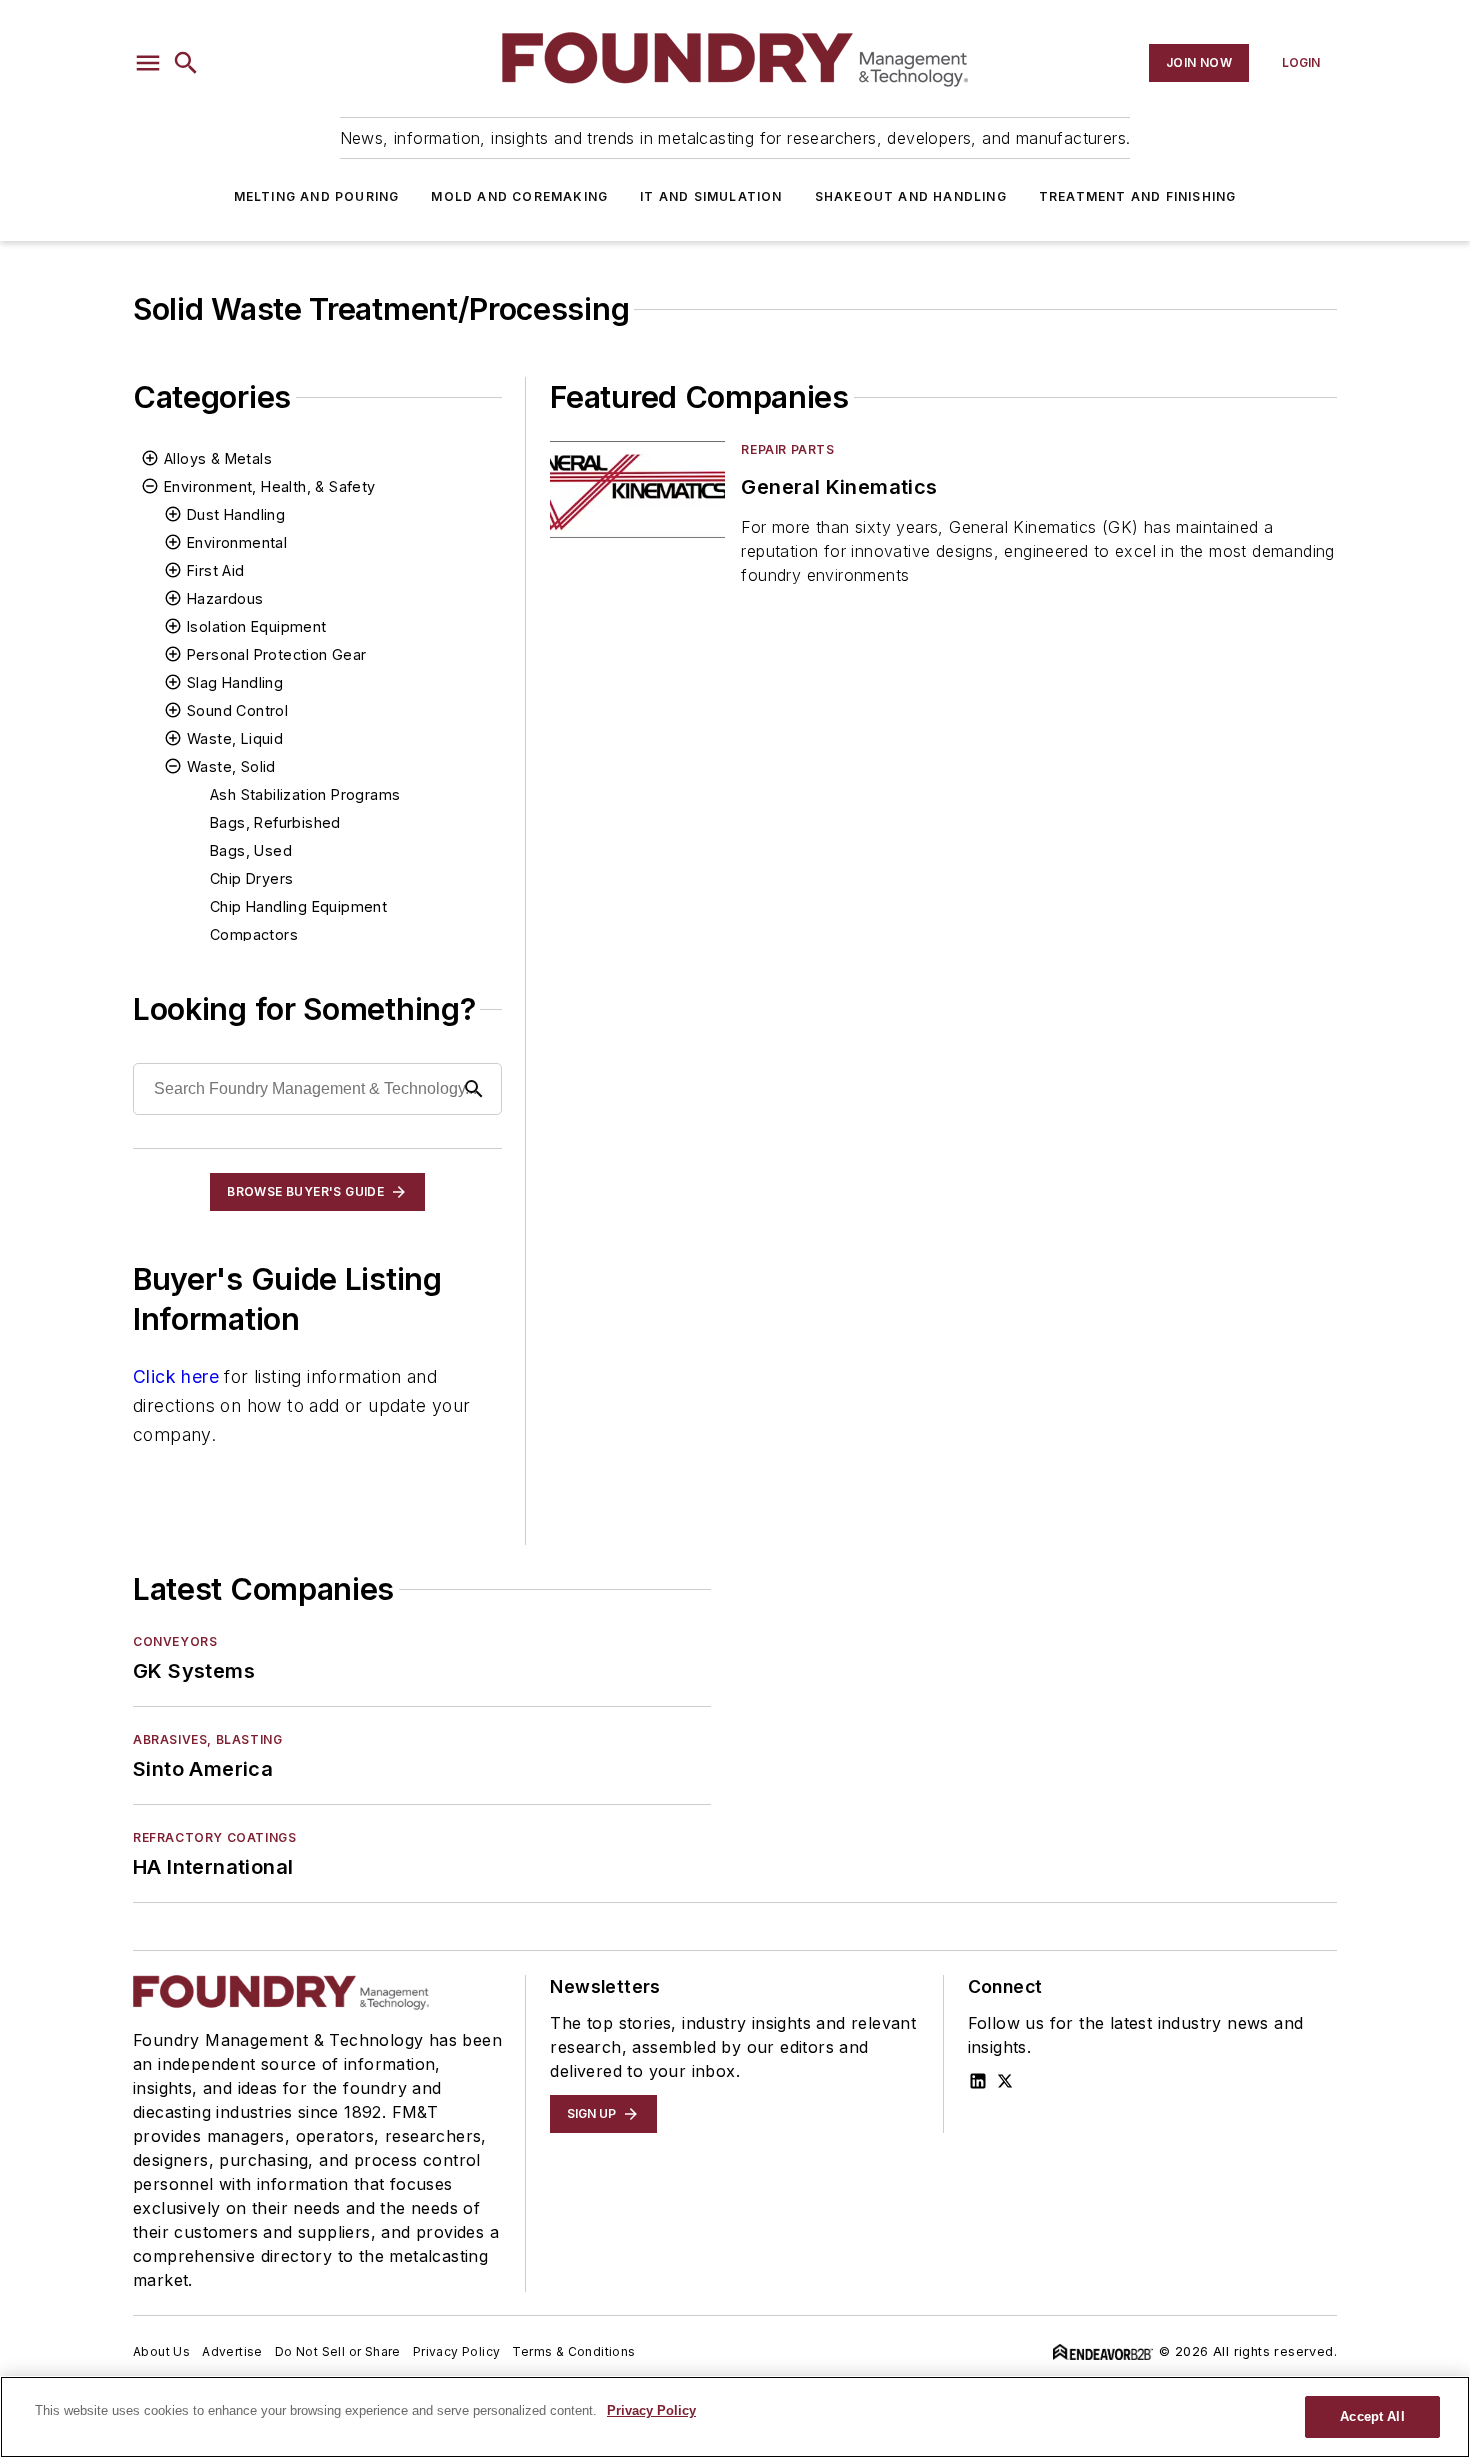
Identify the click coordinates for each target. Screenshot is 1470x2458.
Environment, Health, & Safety (270, 486)
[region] (735, 2417)
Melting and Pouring (317, 196)
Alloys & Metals (218, 458)
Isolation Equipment (257, 626)
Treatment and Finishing (1138, 196)
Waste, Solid (231, 766)
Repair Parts (787, 449)
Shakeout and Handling (911, 196)
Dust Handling (236, 514)
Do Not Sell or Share (338, 2351)
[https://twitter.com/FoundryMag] (1005, 2081)
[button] (148, 63)
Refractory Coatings (214, 1837)
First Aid (216, 570)
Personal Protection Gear (277, 654)
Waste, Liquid (235, 738)
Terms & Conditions (573, 2351)
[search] (186, 63)
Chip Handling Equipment (298, 906)
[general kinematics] (637, 489)
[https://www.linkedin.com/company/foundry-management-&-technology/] (978, 2081)
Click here (176, 1376)
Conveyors (175, 1641)
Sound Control (237, 710)
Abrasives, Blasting (207, 1739)
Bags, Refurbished (275, 822)
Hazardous (225, 598)
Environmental (237, 542)
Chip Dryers (251, 878)
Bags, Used (251, 850)
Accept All (1372, 2416)
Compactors (254, 934)
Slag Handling (235, 682)
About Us (161, 2351)
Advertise (232, 2351)
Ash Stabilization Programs (305, 794)
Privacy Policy (457, 2351)
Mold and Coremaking (519, 196)
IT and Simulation (711, 196)
